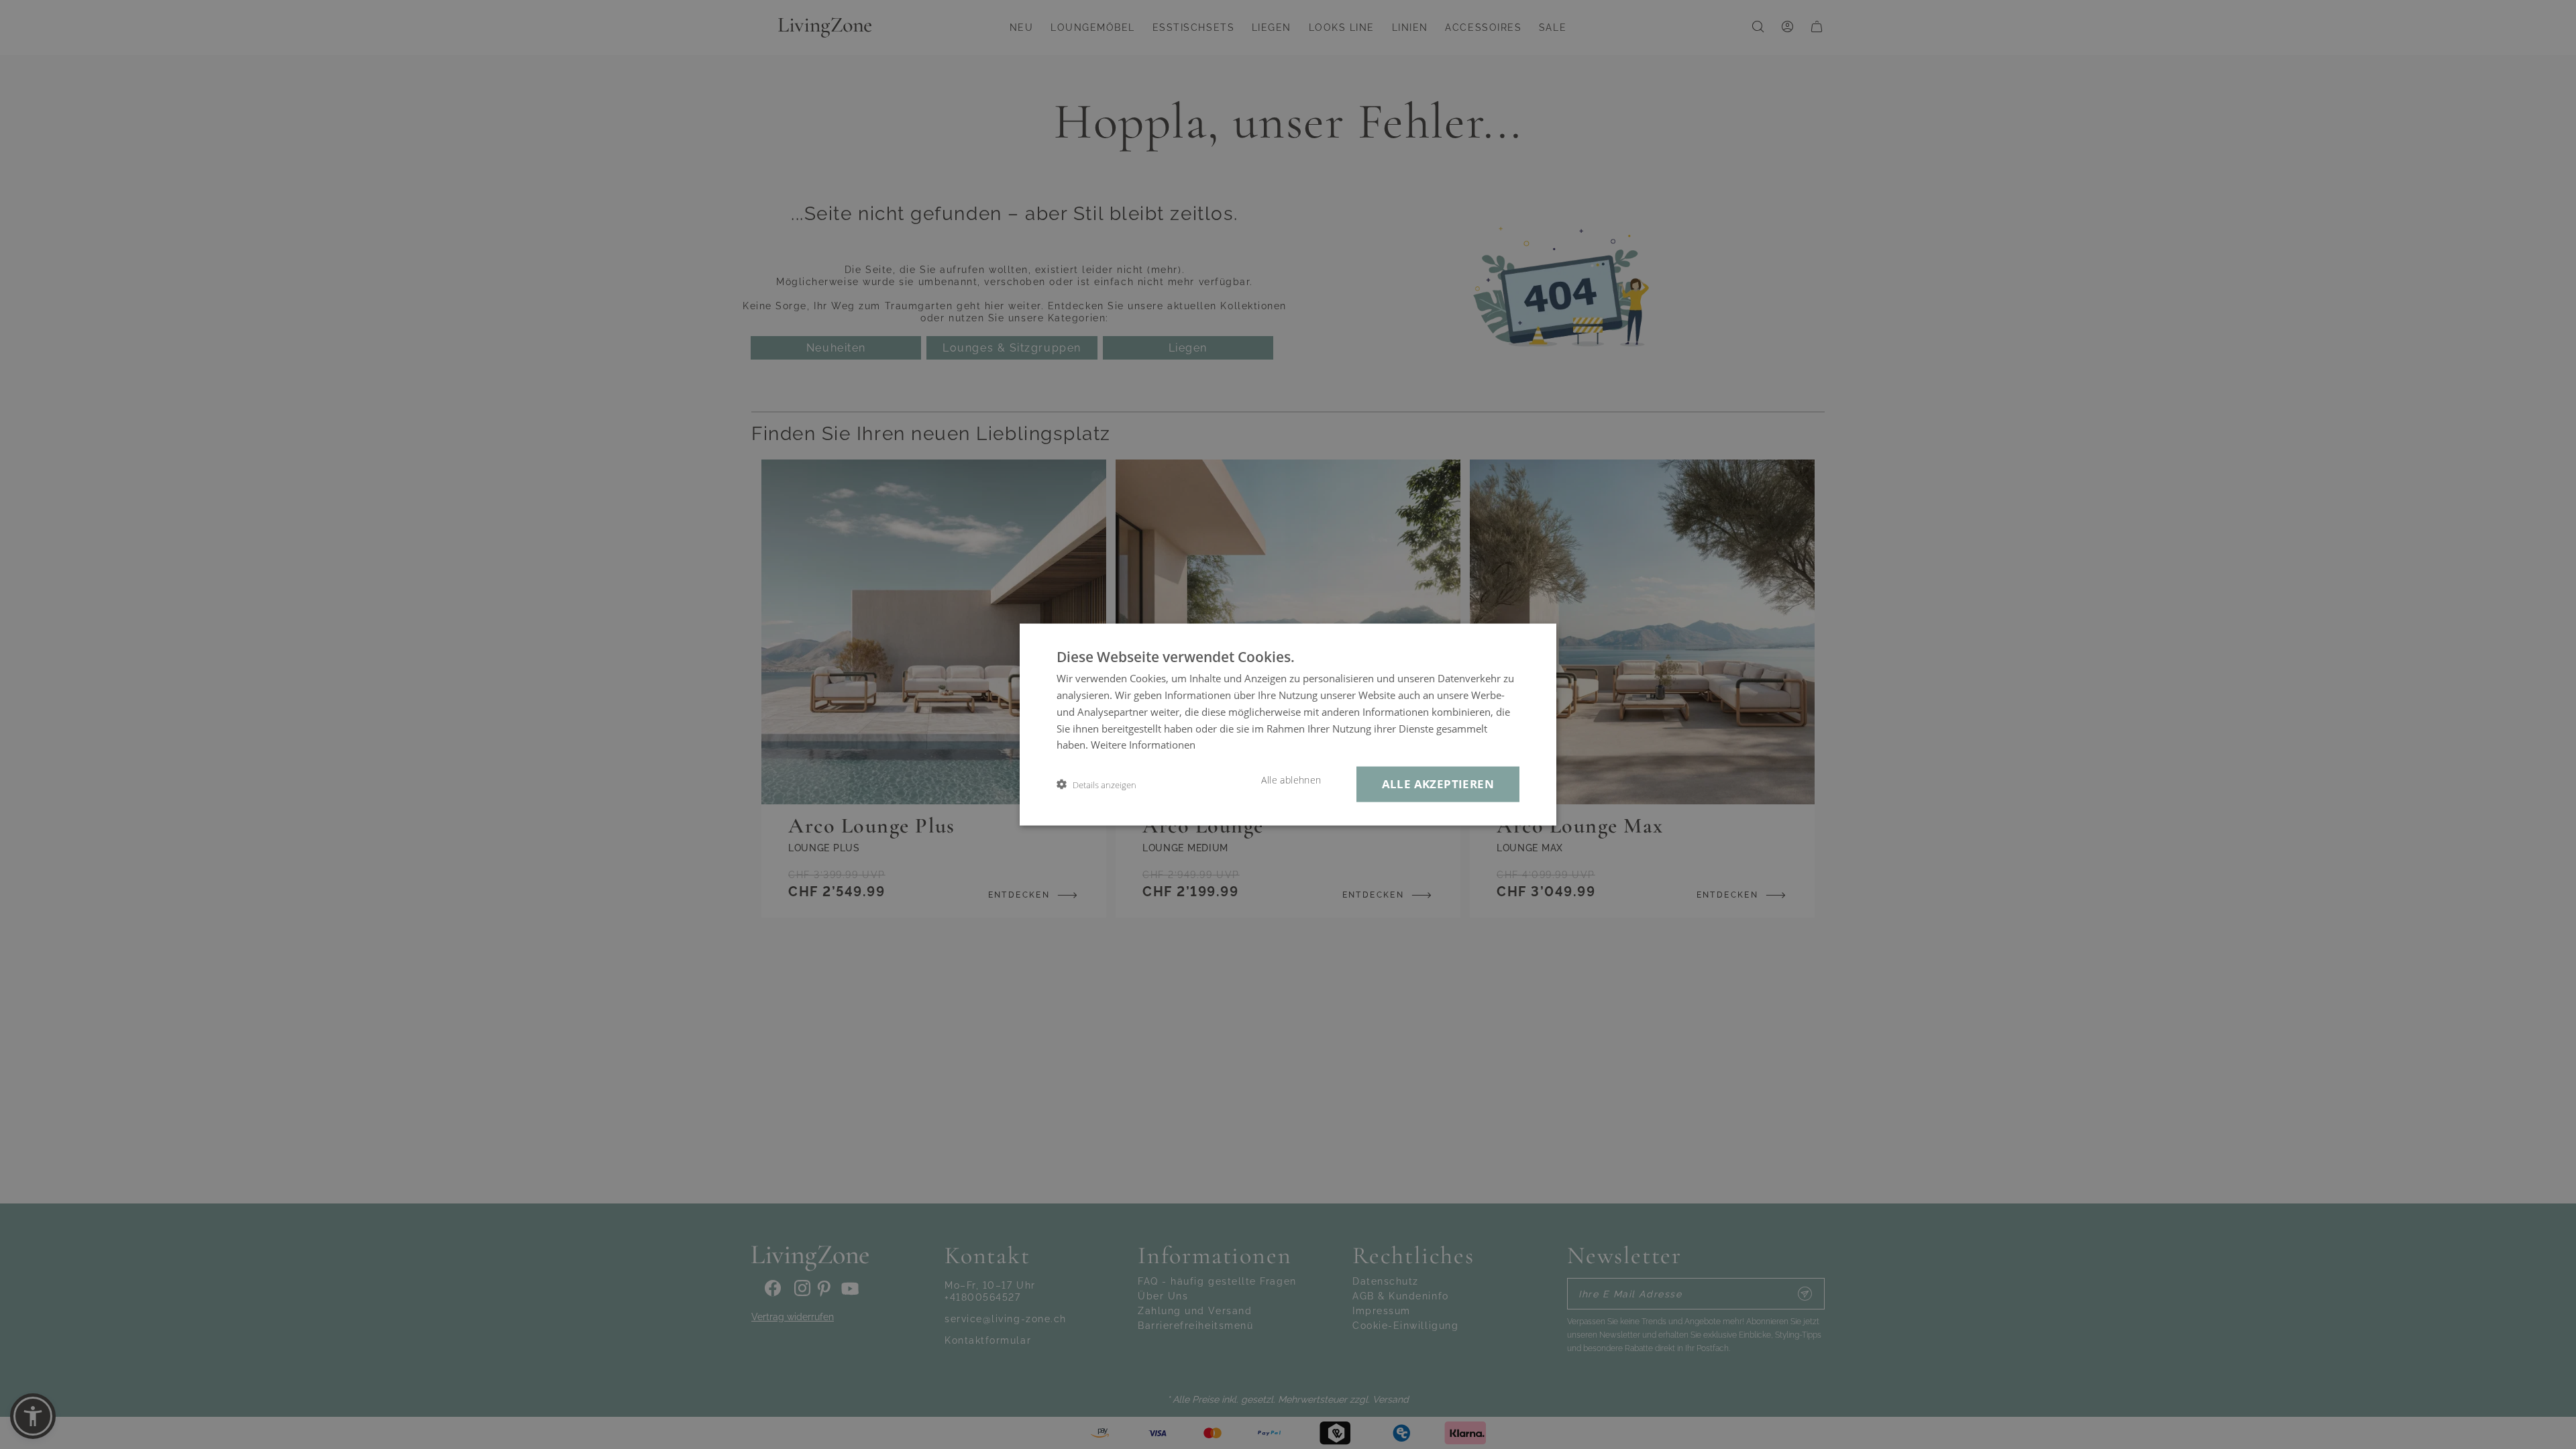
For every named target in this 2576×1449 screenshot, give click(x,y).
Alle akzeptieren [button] (1438, 784)
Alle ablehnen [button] (1291, 780)
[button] (1096, 785)
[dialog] (1288, 725)
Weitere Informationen (1143, 745)
